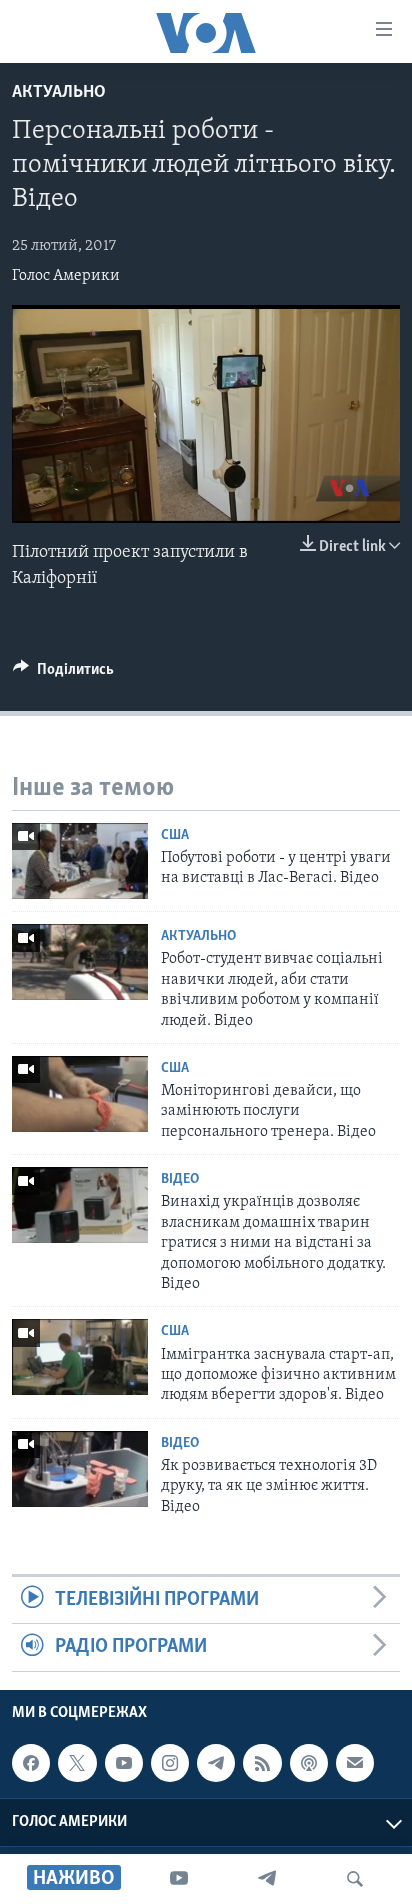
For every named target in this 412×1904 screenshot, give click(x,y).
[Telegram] (267, 1879)
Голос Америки (66, 276)
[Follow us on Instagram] (170, 1763)
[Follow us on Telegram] (216, 1763)
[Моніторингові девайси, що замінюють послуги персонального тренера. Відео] (80, 1094)
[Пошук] (355, 1879)
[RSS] (262, 1763)
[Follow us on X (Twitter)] (77, 1763)
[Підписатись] (355, 1763)
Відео (180, 1179)
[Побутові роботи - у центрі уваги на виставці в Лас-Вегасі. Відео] (80, 861)
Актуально (59, 93)
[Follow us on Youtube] (124, 1763)
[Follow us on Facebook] (31, 1763)
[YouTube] (179, 1879)
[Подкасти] (309, 1763)
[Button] (63, 674)
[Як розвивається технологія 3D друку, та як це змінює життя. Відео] (80, 1469)
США (175, 835)
